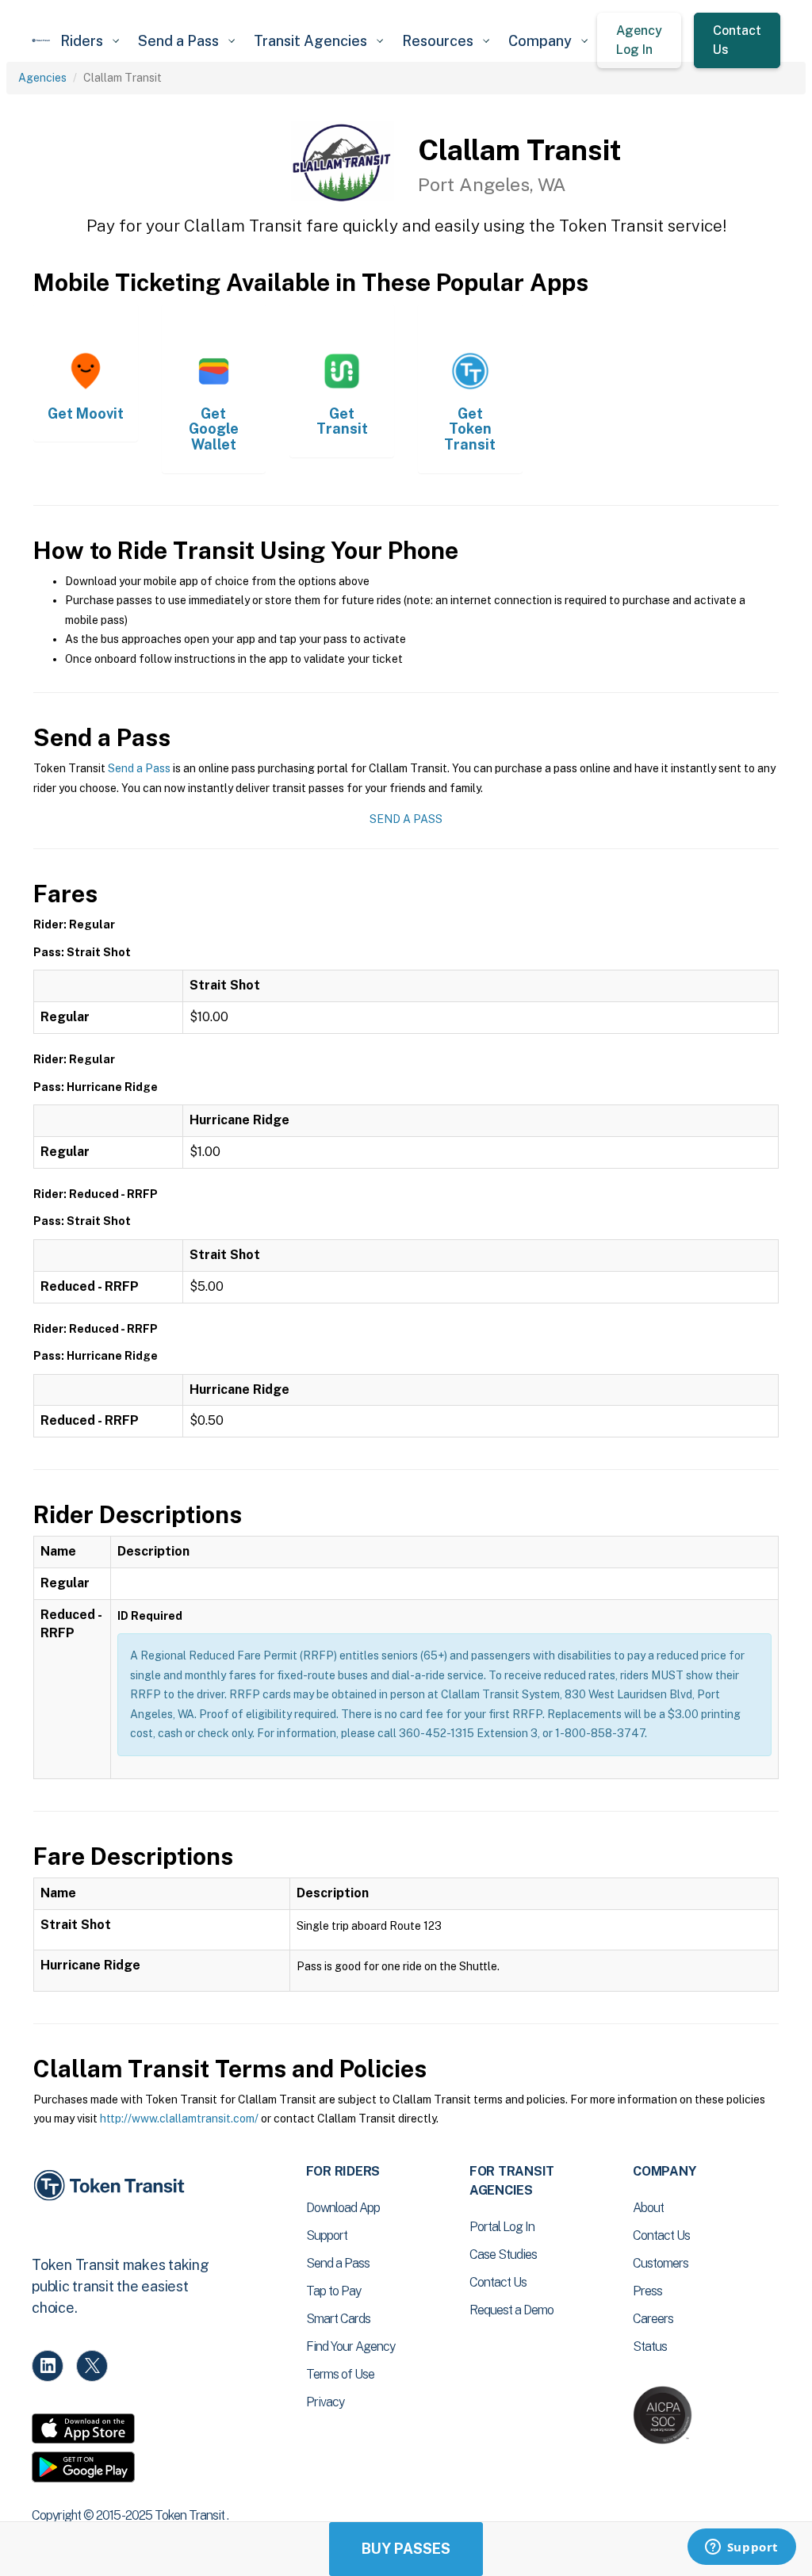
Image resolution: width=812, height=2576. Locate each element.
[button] (90, 41)
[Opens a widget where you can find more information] (741, 2548)
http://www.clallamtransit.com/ (179, 2119)
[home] (41, 40)
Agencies (42, 78)
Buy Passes (406, 2549)
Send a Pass (139, 768)
